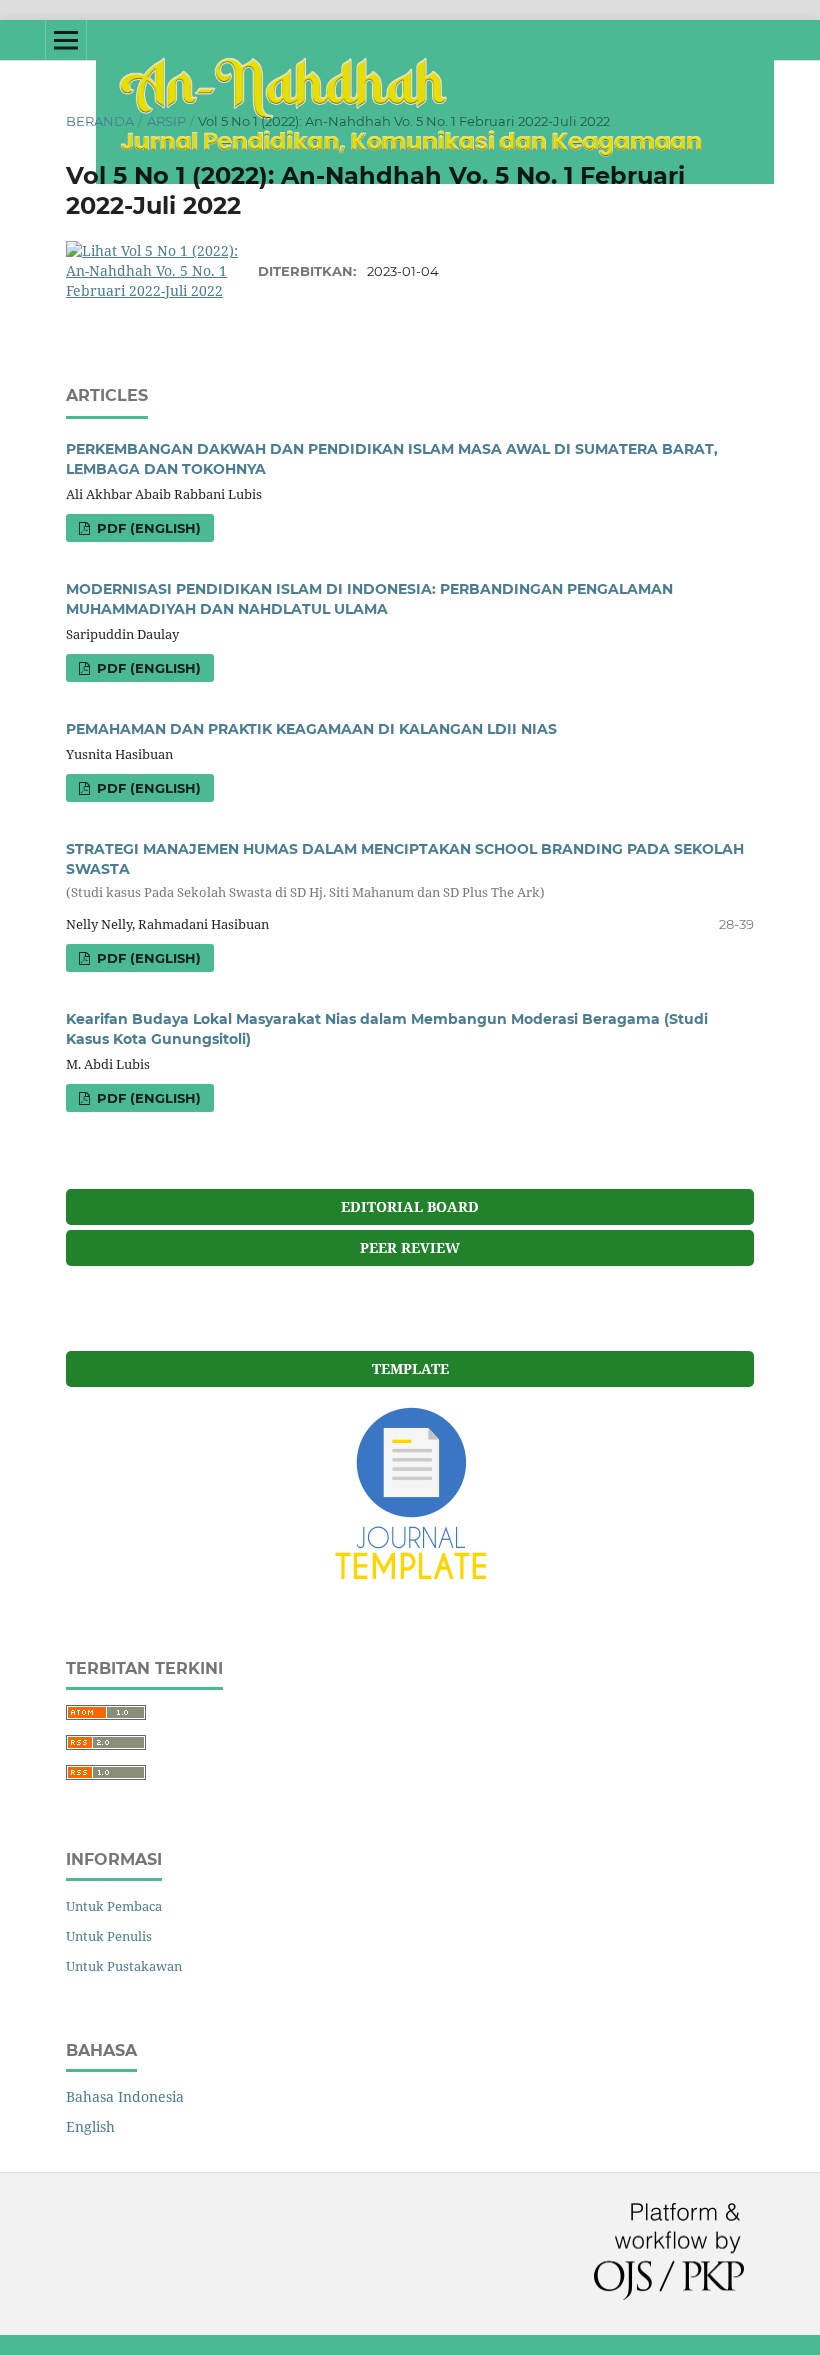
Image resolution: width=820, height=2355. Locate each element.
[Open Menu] (66, 40)
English (90, 2126)
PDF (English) (147, 528)
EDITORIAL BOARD (410, 1206)
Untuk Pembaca (114, 1906)
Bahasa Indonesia (125, 2096)
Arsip (166, 121)
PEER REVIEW (410, 1247)
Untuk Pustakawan (124, 1966)
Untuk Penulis (109, 1936)
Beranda (100, 121)
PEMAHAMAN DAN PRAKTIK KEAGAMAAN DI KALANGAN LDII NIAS (311, 729)
